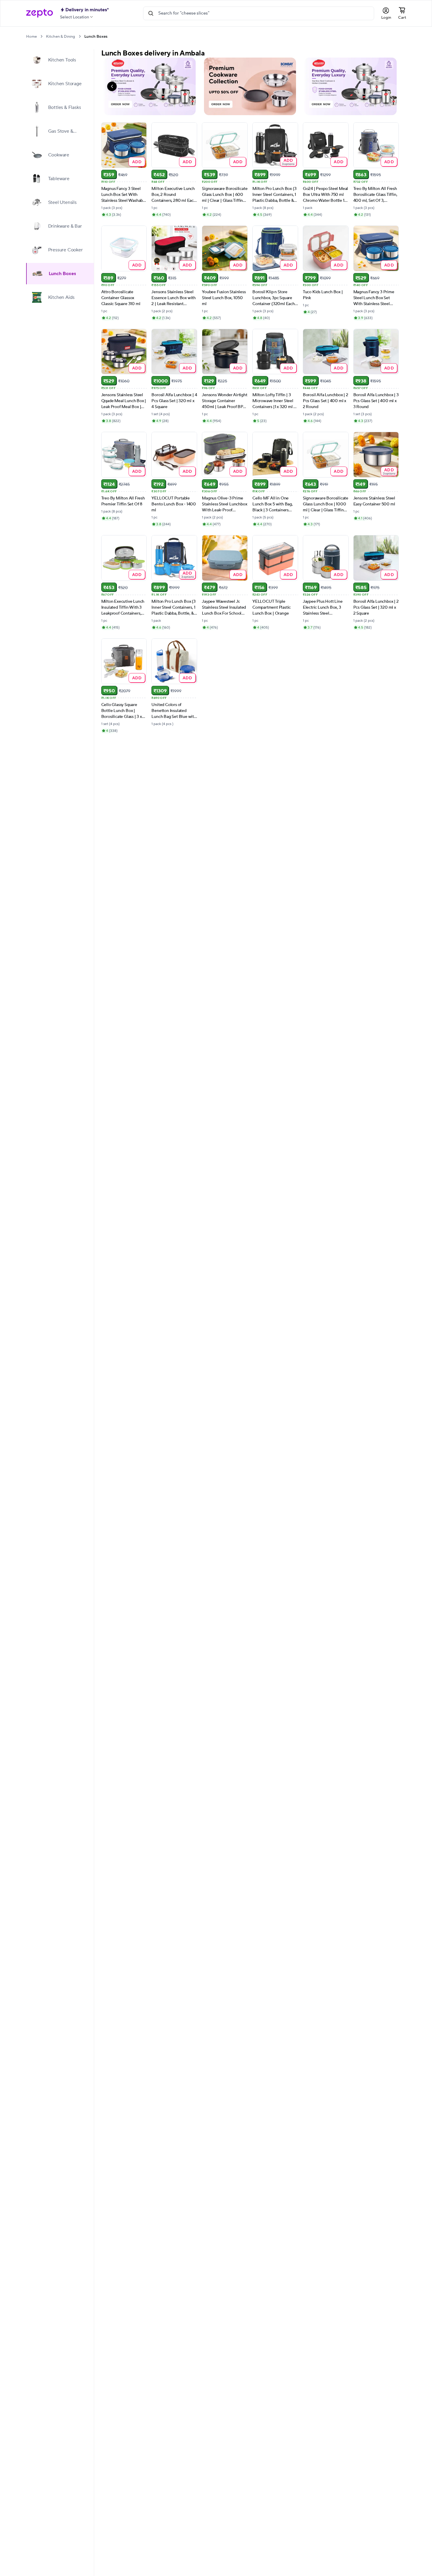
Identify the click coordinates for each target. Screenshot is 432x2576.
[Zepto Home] (39, 13)
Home (31, 37)
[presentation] (41, 36)
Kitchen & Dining (61, 37)
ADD (137, 162)
